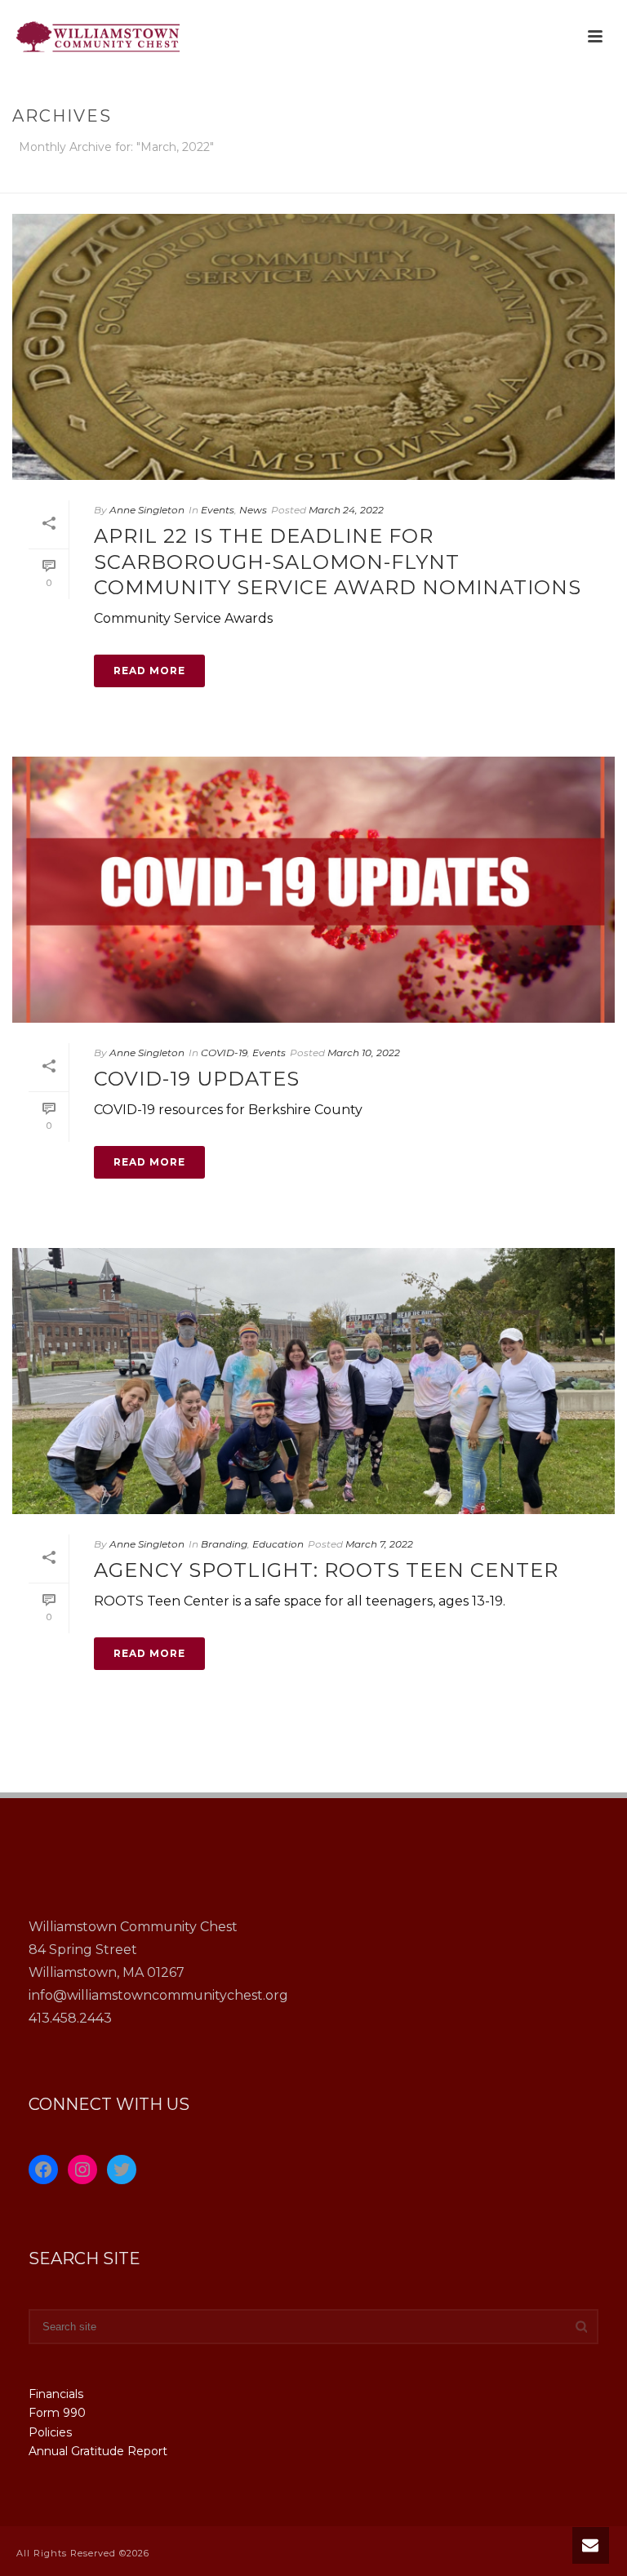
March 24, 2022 (346, 510)
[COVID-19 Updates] (313, 890)
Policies (50, 2432)
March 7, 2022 (379, 1544)
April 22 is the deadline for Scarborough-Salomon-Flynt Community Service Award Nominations (338, 561)
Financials (56, 2394)
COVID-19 (224, 1053)
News (253, 510)
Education (278, 1544)
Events (218, 510)
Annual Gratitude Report (98, 2451)
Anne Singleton (147, 510)
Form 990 (57, 2413)
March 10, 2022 (364, 1053)
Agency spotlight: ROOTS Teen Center (326, 1570)
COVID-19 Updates (197, 1079)
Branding (224, 1544)
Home (424, 178)
